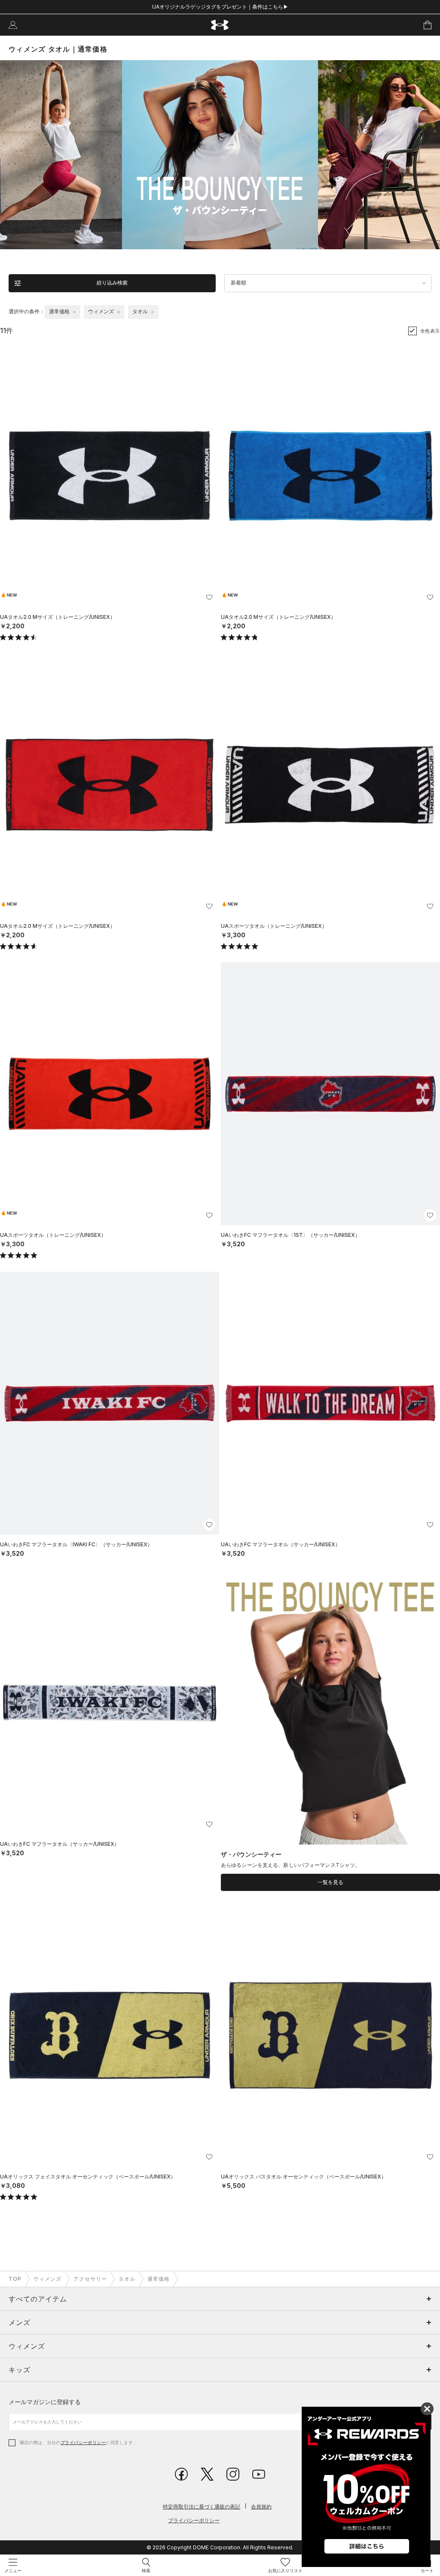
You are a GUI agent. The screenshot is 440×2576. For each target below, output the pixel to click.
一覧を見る (330, 1882)
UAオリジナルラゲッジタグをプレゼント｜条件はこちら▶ (220, 7)
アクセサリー (90, 2279)
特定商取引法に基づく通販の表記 (202, 2507)
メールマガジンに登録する (45, 2402)
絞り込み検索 (112, 283)
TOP (15, 2279)
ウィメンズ (47, 2279)
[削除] (74, 312)
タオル (127, 2279)
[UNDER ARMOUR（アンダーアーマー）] (220, 25)
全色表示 (430, 331)
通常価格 (159, 2279)
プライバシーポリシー (83, 2442)
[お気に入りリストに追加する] (209, 597)
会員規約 (261, 2507)
